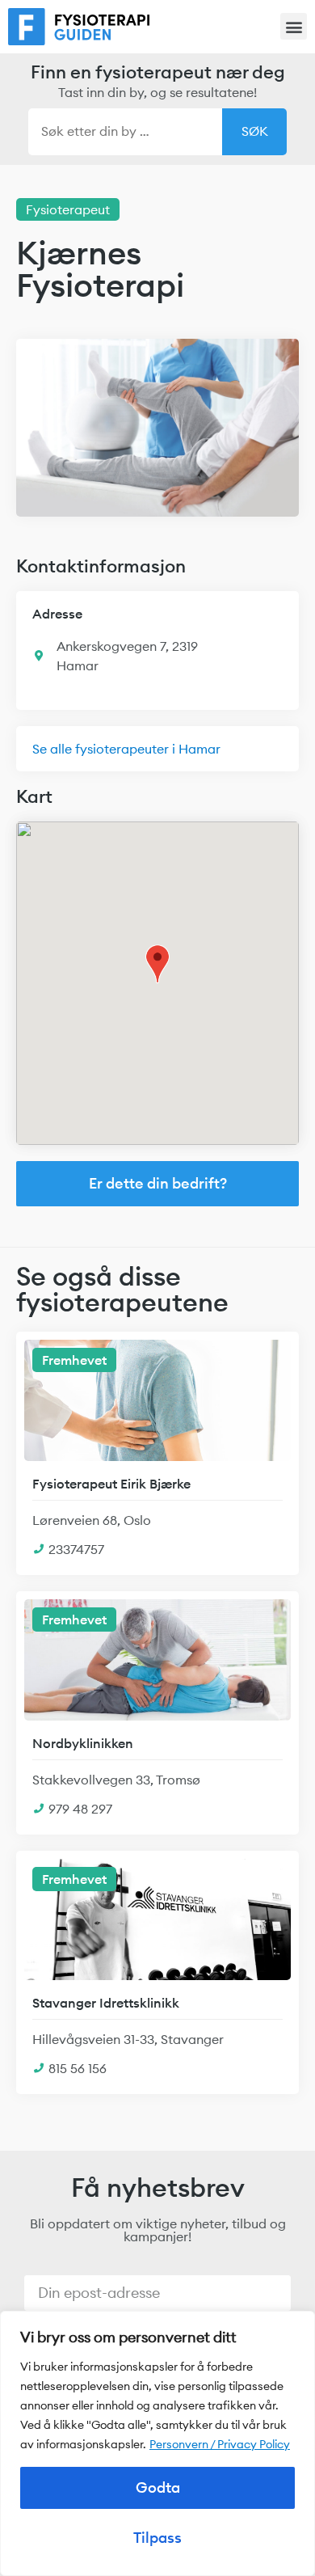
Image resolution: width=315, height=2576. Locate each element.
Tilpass (157, 2538)
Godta (158, 2487)
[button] (294, 26)
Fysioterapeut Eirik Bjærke (111, 1484)
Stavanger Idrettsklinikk (106, 2003)
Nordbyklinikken (83, 1743)
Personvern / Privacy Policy (220, 2444)
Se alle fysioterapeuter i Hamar (126, 749)
